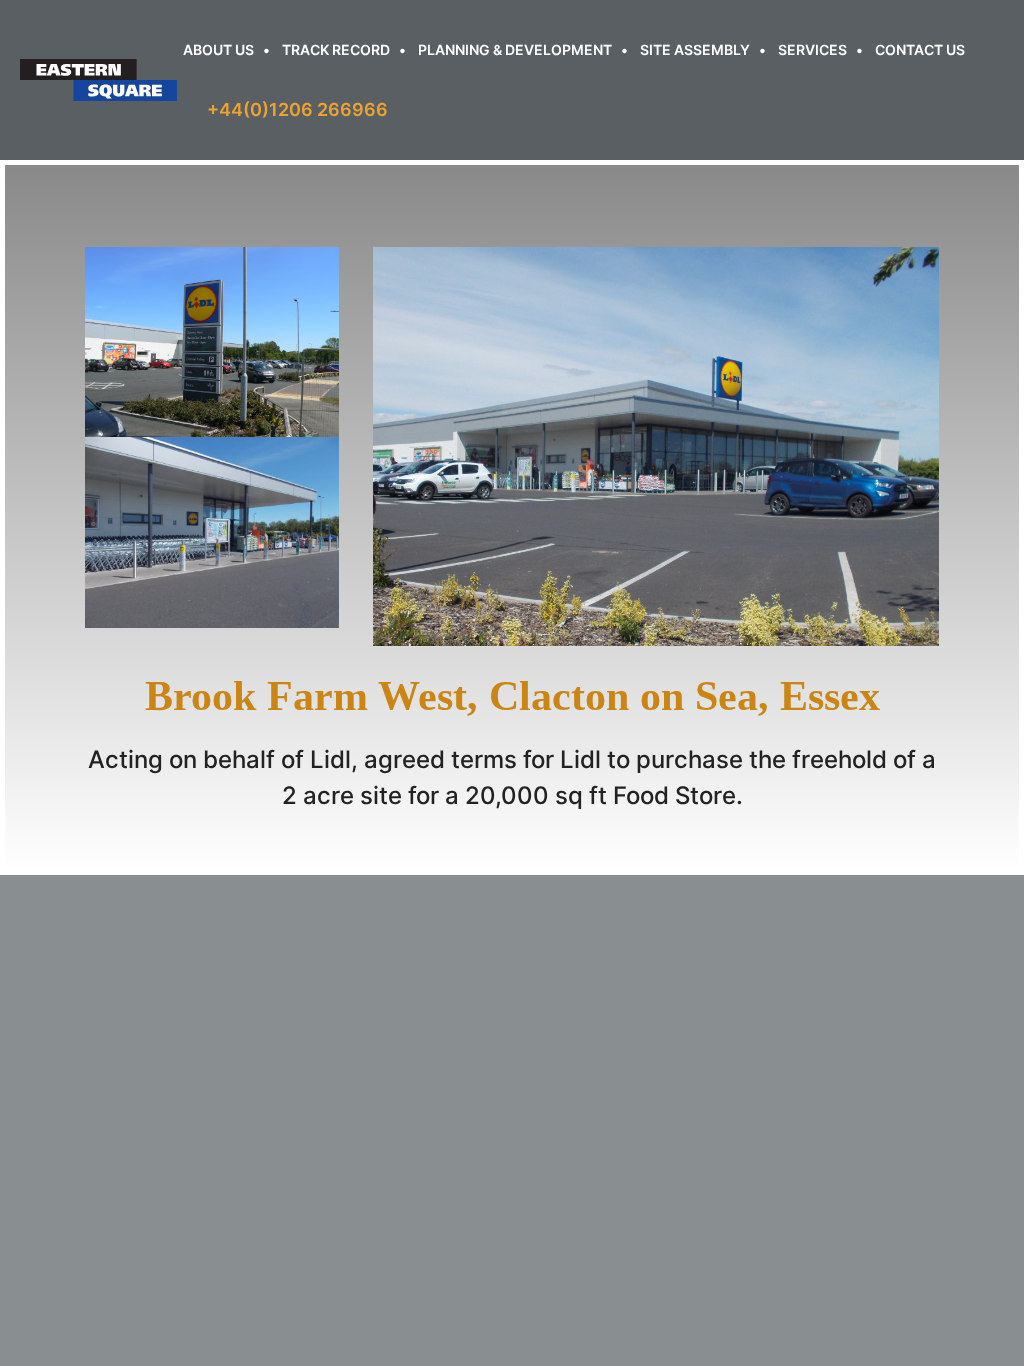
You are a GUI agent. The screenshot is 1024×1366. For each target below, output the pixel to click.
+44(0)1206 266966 (297, 109)
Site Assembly (695, 49)
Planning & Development (515, 49)
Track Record (336, 49)
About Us (218, 49)
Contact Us (920, 49)
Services (812, 49)
